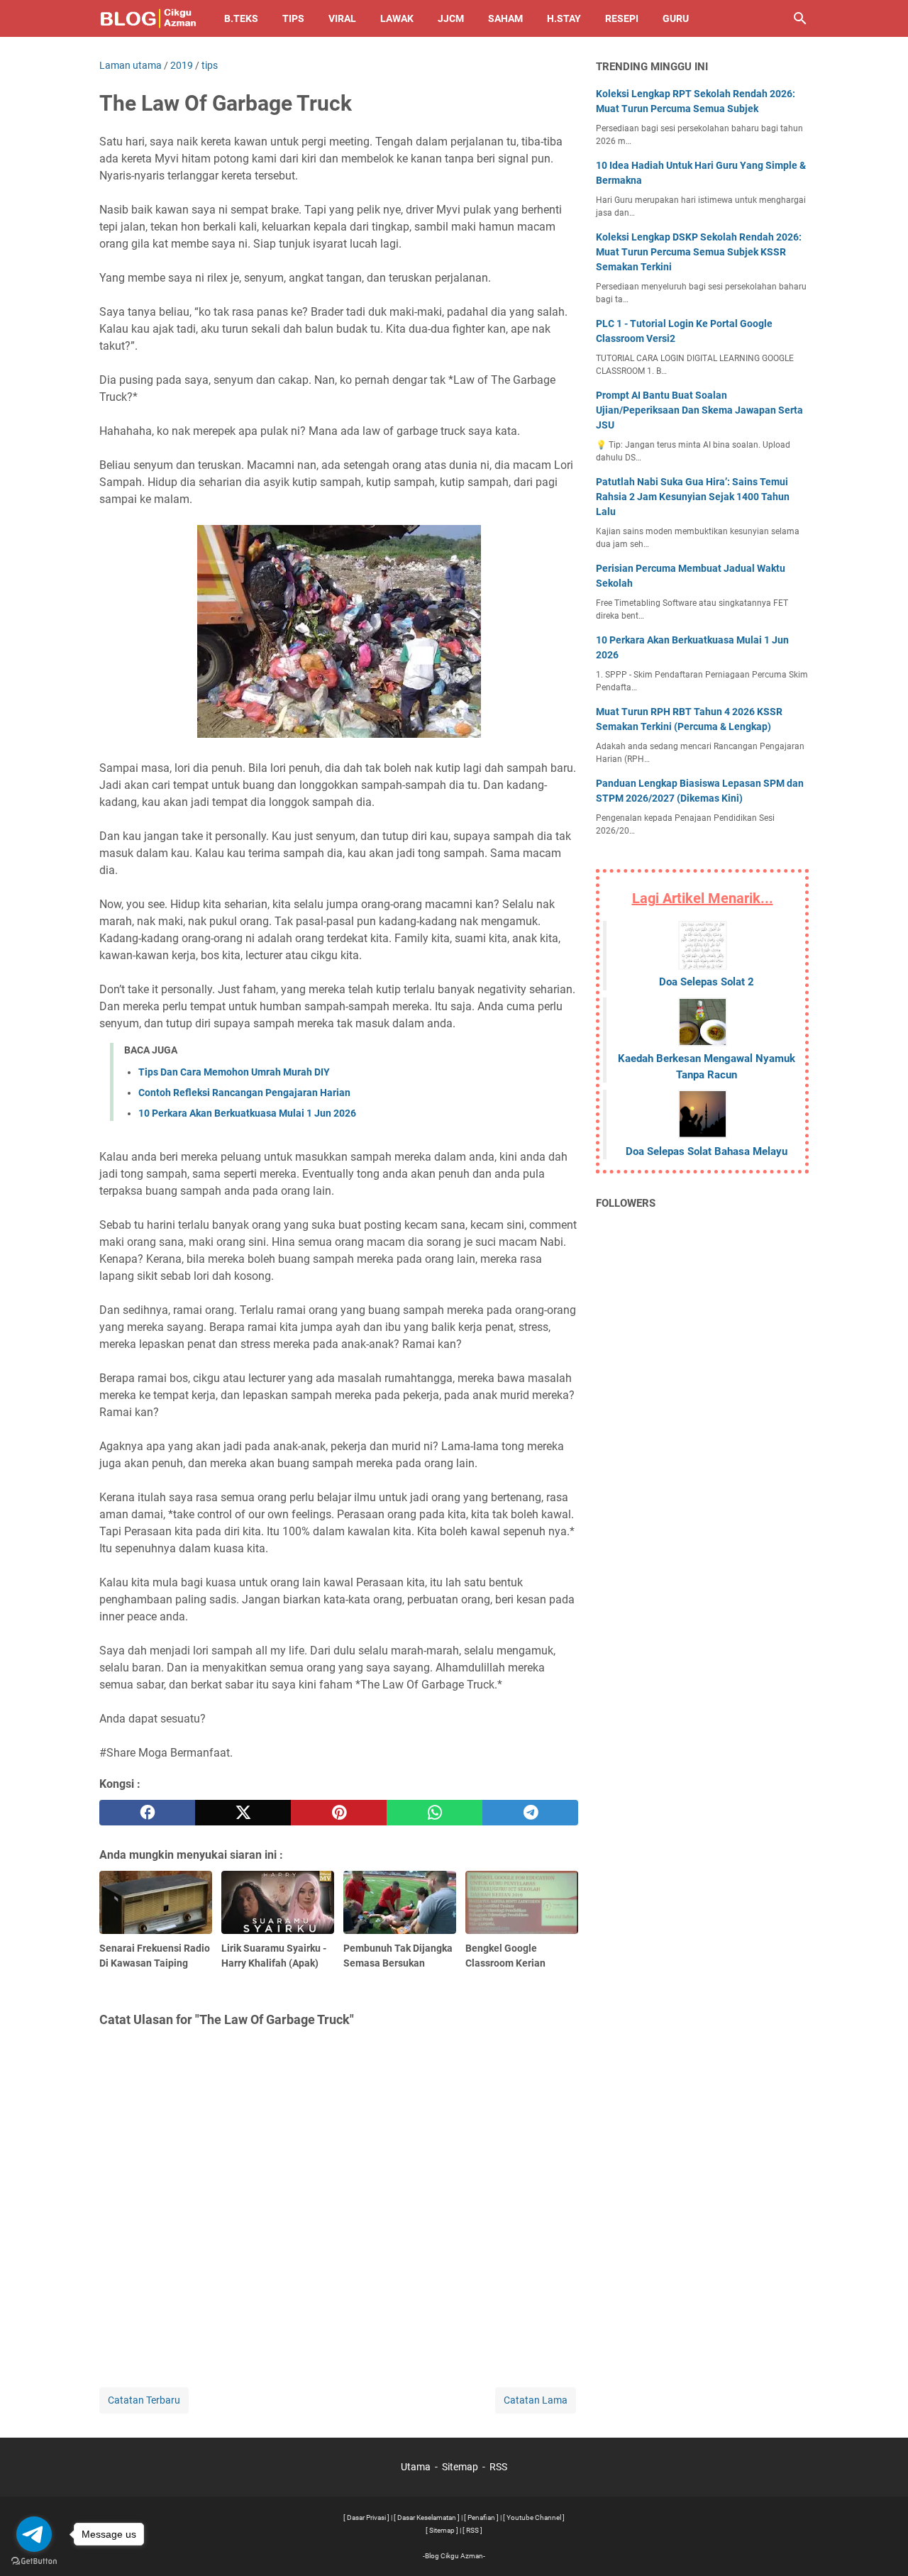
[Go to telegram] (34, 2534)
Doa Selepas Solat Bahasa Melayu (707, 1151)
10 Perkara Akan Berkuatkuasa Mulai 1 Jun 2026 (247, 1113)
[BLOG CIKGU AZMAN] (149, 18)
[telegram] (530, 1813)
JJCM (451, 18)
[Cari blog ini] (800, 18)
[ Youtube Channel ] (534, 2517)
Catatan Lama (536, 2400)
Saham (505, 18)
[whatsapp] (434, 1813)
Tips (293, 18)
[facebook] (147, 1813)
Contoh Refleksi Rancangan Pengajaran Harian (244, 1093)
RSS (498, 2467)
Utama (416, 2467)
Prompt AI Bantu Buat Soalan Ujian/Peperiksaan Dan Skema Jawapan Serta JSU (699, 410)
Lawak (397, 18)
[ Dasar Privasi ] (366, 2517)
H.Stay (564, 18)
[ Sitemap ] (442, 2530)
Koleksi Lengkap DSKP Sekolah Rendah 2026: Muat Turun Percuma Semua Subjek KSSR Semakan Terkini (699, 252)
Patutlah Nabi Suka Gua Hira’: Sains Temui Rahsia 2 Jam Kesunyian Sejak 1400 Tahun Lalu (693, 497)
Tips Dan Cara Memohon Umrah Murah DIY (234, 1072)
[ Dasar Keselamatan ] (427, 2517)
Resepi (622, 18)
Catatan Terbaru (144, 2400)
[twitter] (243, 1813)
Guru (676, 18)
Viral (342, 18)
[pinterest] (339, 1813)
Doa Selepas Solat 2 (707, 982)
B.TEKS (241, 18)
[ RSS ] (472, 2530)
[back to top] (880, 2544)
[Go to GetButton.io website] (34, 2561)
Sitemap (460, 2467)
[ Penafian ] (481, 2517)
